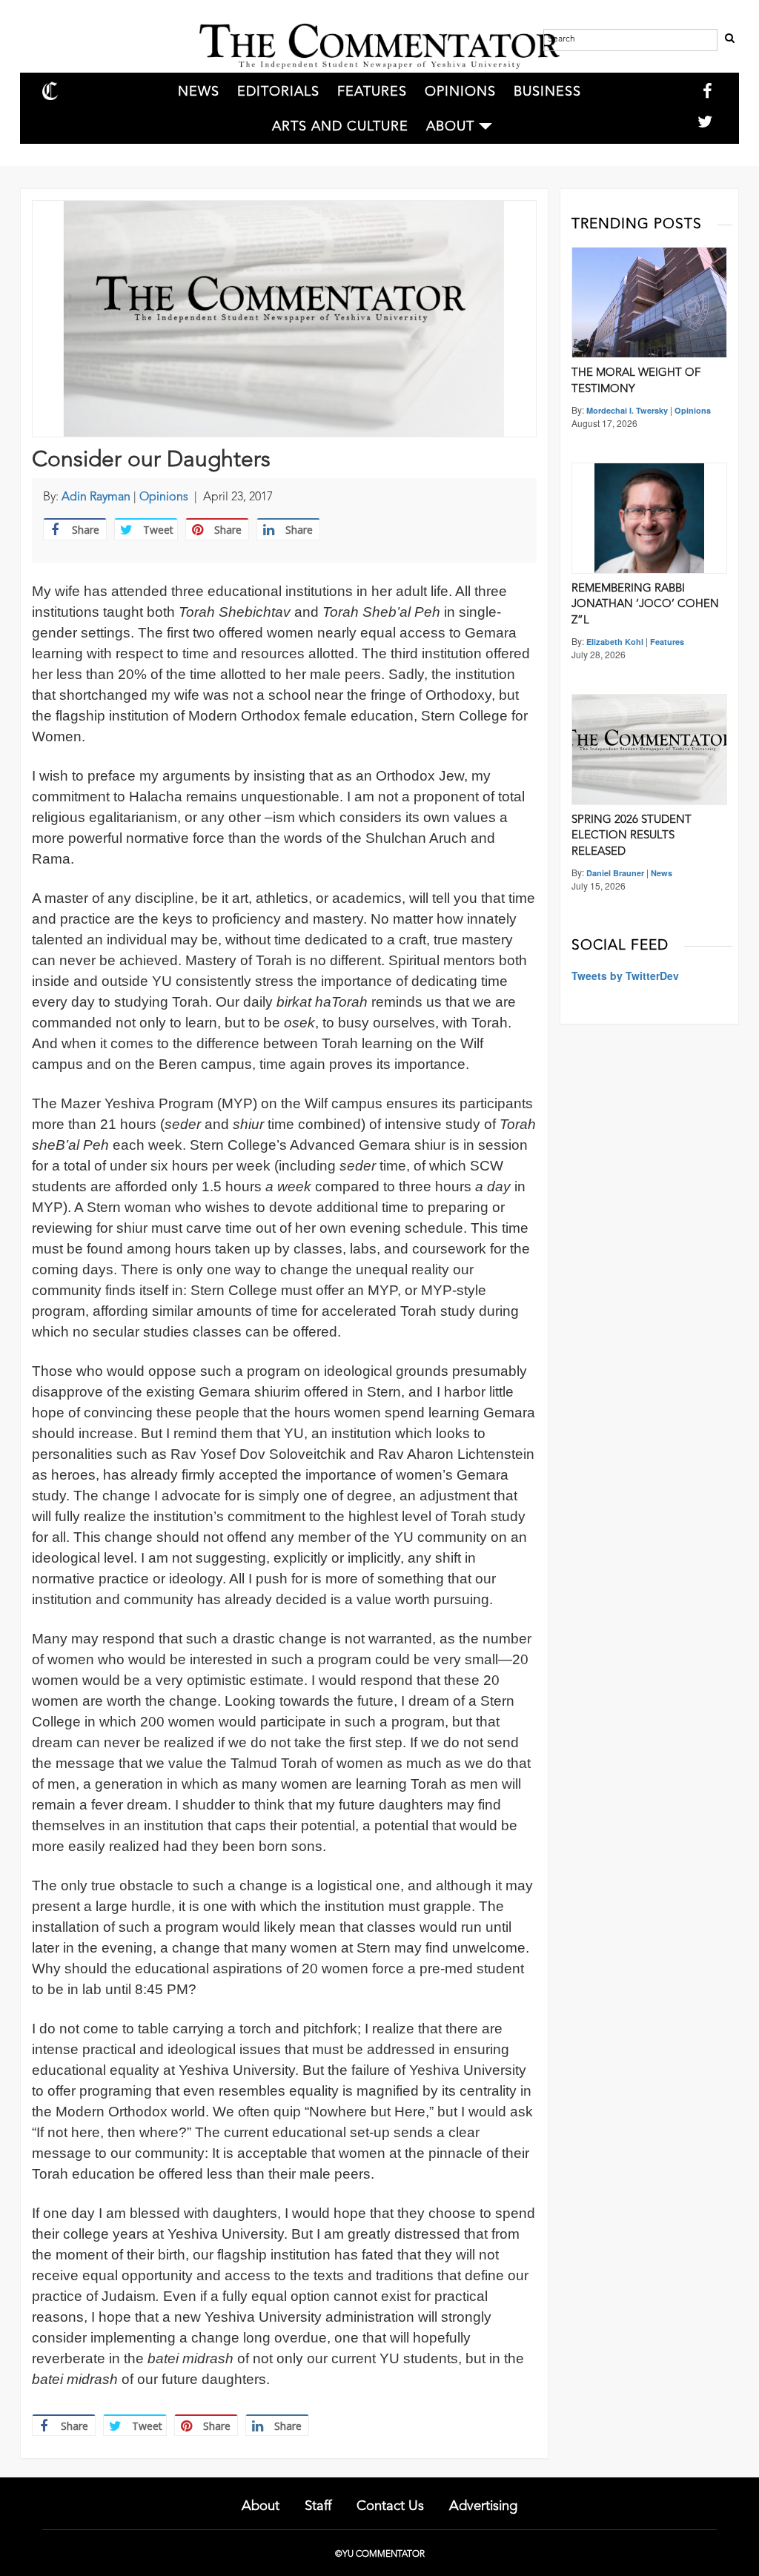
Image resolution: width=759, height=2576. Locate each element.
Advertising (483, 2507)
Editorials (278, 92)
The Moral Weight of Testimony (636, 381)
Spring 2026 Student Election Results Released (632, 836)
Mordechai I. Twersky (627, 410)
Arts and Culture (340, 127)
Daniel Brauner (615, 873)
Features (372, 92)
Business (547, 92)
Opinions (460, 92)
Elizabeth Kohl (615, 642)
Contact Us (390, 2507)
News (199, 92)
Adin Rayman (96, 497)
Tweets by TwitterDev (625, 976)
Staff (318, 2507)
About (450, 127)
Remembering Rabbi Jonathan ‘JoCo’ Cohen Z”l (645, 605)
